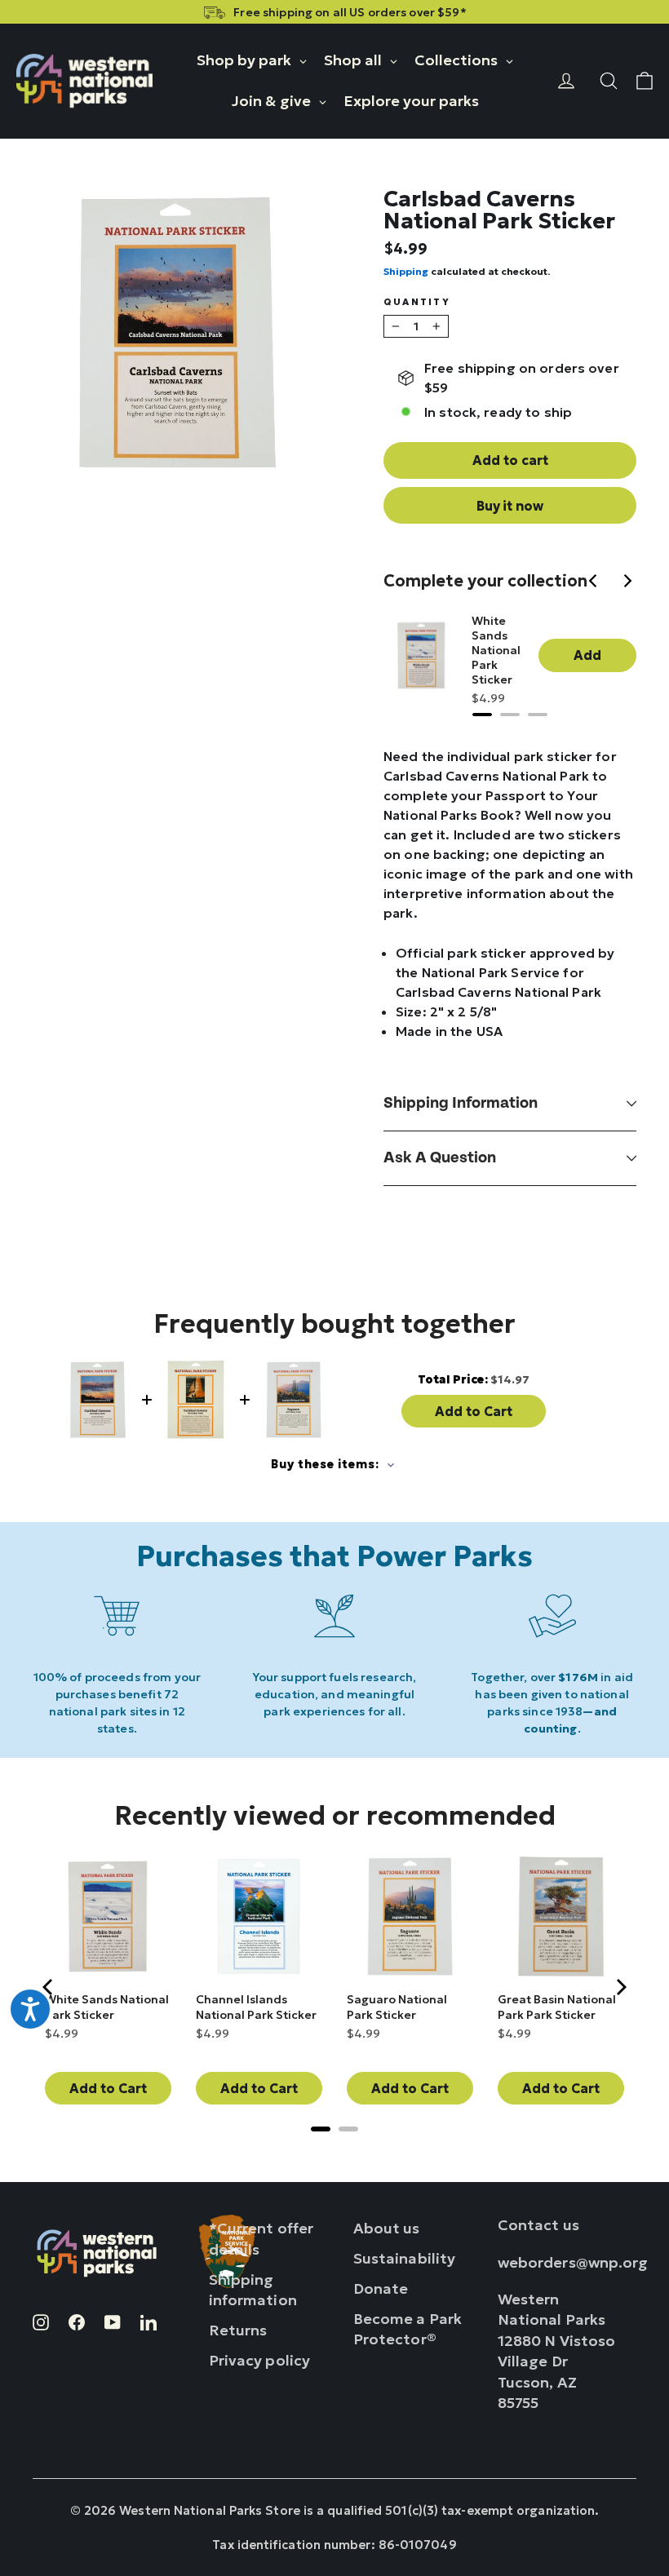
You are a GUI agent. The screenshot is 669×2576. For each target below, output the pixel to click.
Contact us (538, 2225)
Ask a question (440, 1158)
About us (387, 2228)
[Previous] (596, 582)
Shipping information (461, 1103)
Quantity (417, 302)
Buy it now (510, 506)
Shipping (406, 271)
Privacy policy (260, 2360)
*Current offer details (261, 2238)
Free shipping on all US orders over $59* (350, 12)
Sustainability (405, 2258)
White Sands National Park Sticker (496, 650)
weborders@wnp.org (573, 2262)
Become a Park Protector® (408, 2329)
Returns (238, 2330)
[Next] (628, 582)
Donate (381, 2288)
